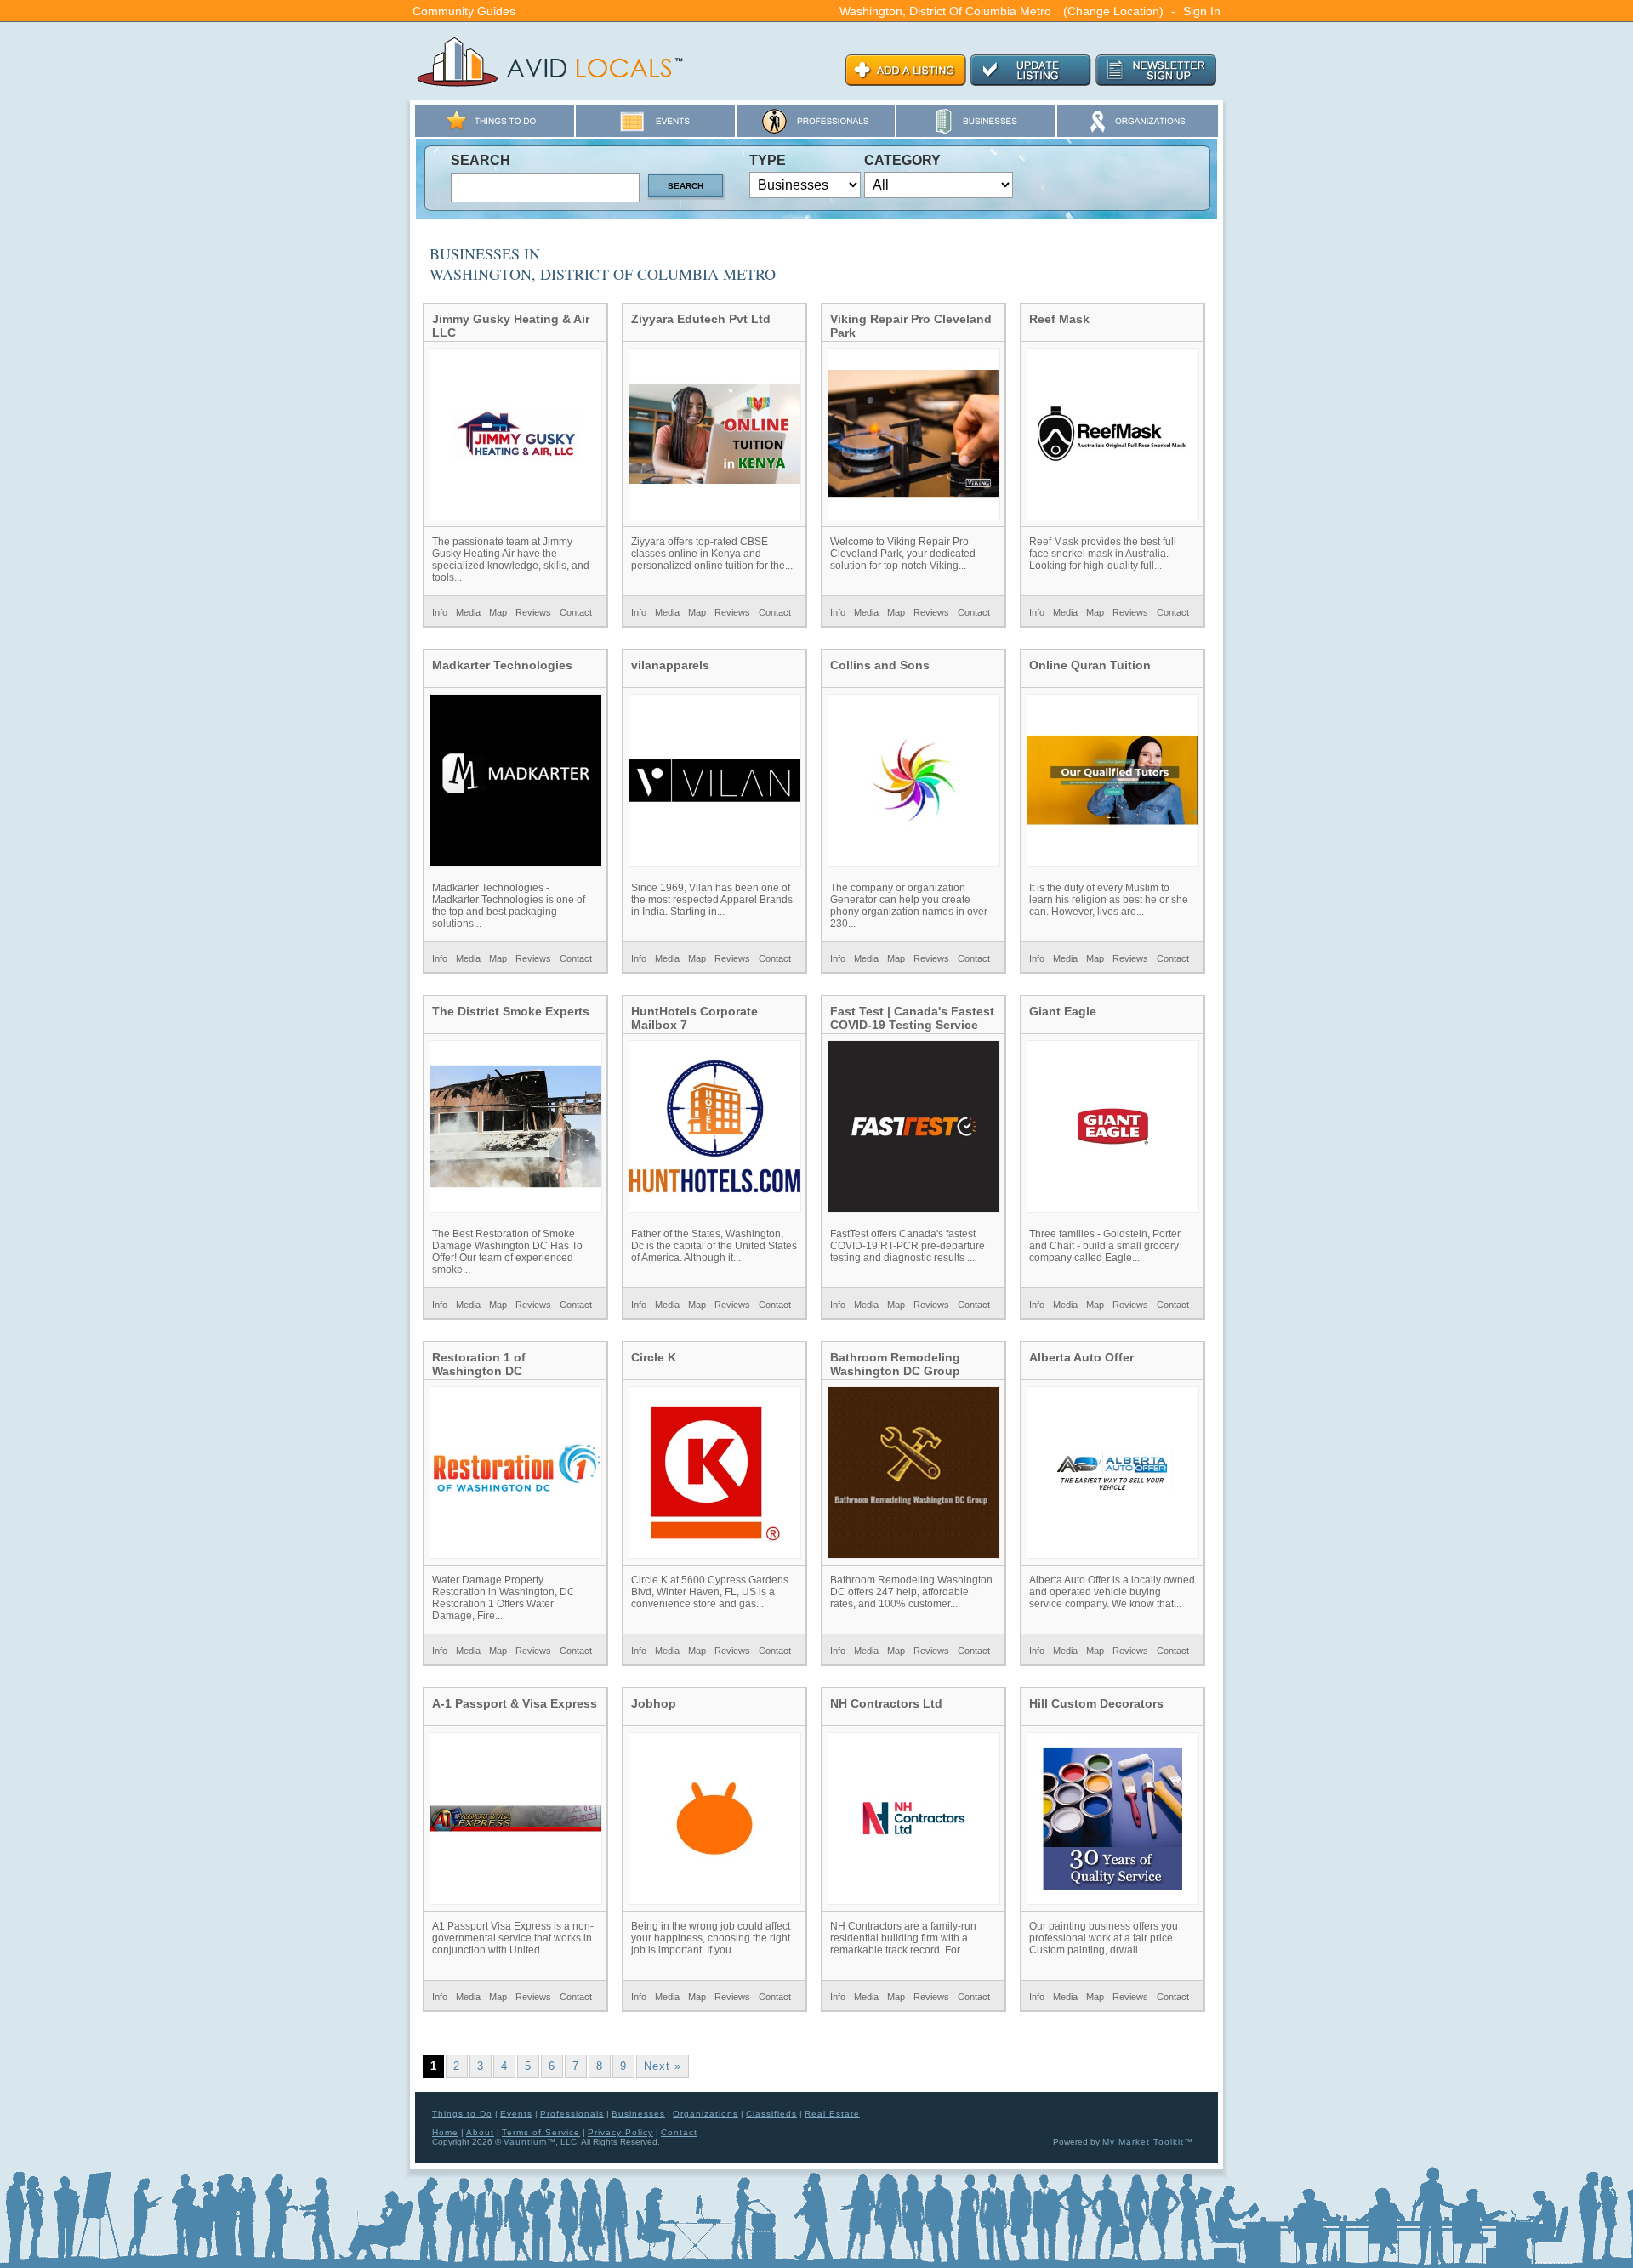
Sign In (1202, 11)
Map (498, 612)
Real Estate (832, 2114)
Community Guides (464, 11)
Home (445, 2132)
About (480, 2132)
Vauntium (525, 2142)
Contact (576, 612)
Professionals (572, 2114)
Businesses (638, 2114)
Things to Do (462, 2114)
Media (468, 612)
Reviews (533, 612)
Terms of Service (541, 2132)
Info (440, 612)
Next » (663, 2066)
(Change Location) (1113, 11)
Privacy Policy (620, 2132)
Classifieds (771, 2114)
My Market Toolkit (1143, 2142)
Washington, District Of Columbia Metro (945, 11)
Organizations (706, 2114)
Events (516, 2114)
